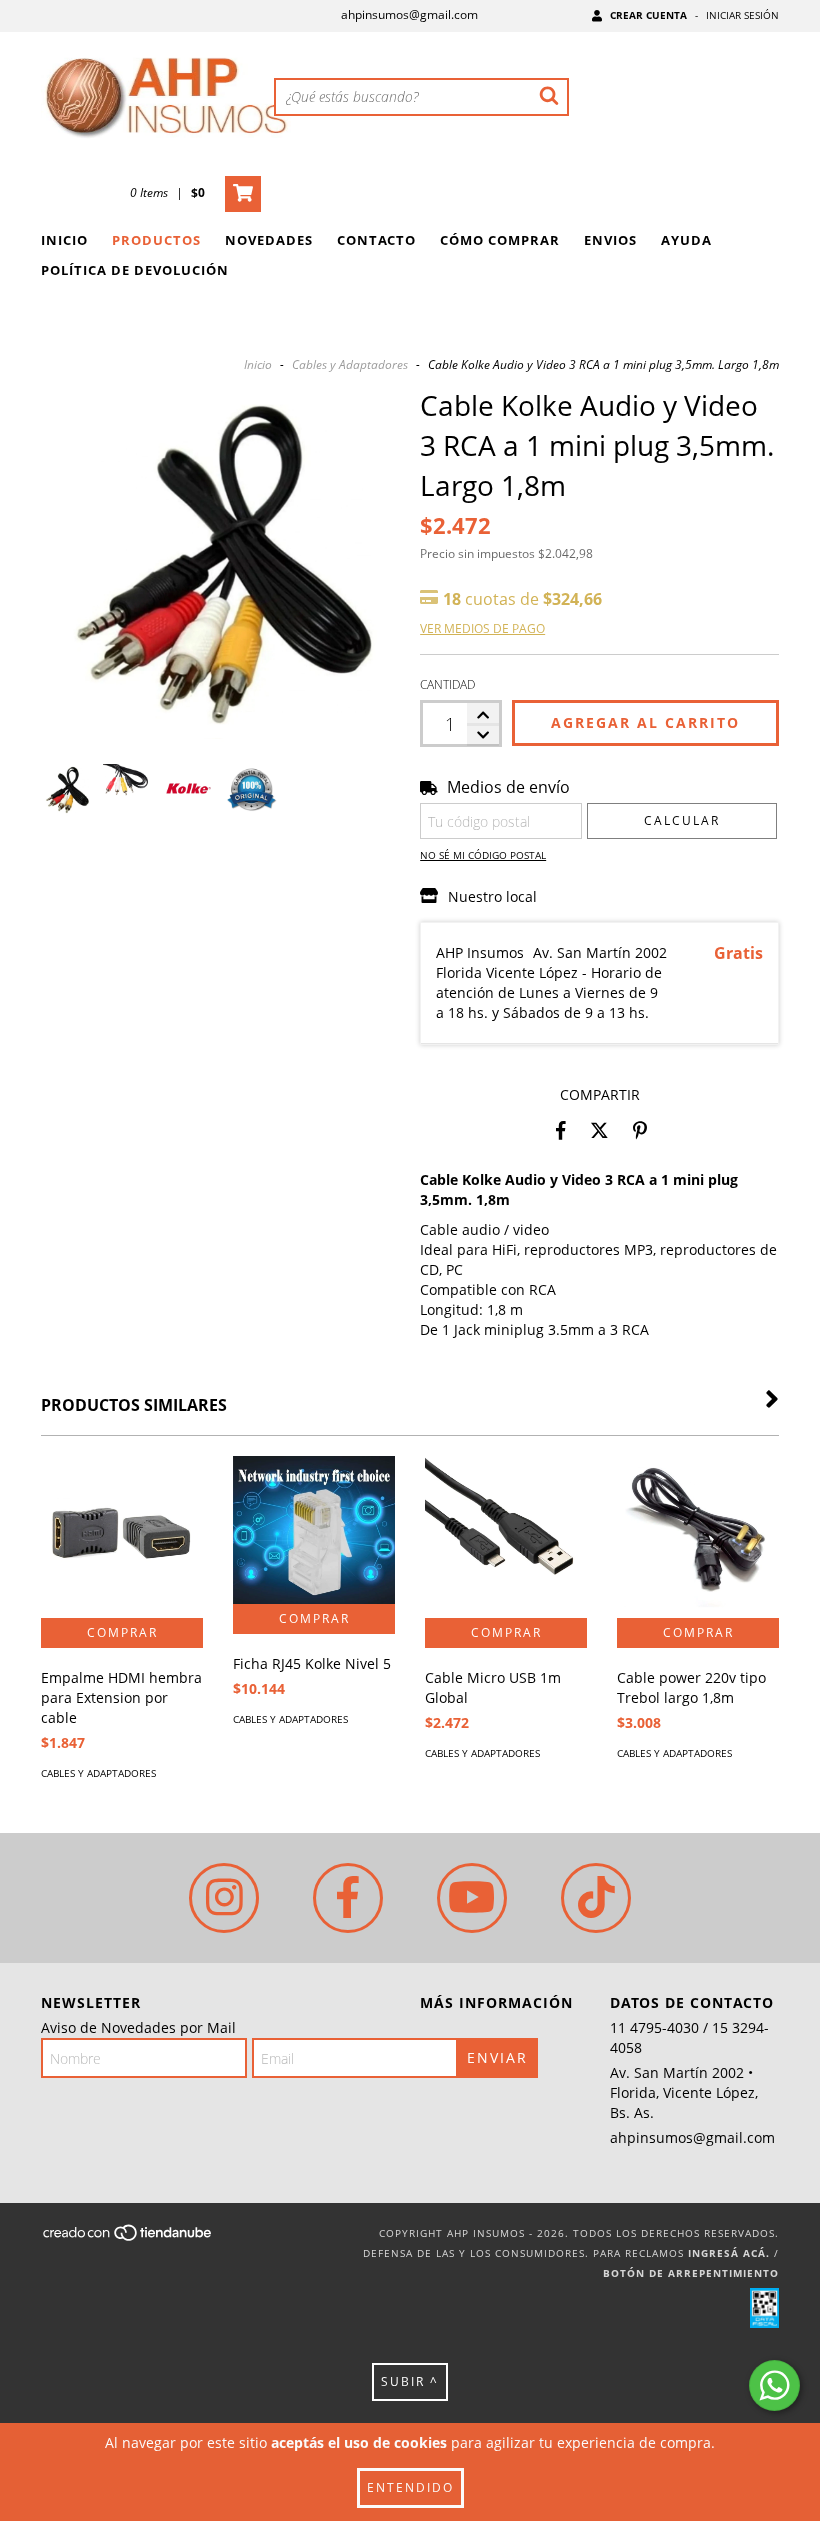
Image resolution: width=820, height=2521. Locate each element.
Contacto (376, 240)
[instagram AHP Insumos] (224, 1898)
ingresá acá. (729, 2253)
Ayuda (686, 240)
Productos (156, 240)
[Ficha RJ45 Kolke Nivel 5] (314, 1529)
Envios (610, 240)
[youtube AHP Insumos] (472, 1898)
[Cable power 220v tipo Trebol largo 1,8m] (698, 1537)
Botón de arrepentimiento (691, 2273)
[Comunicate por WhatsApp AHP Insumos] (774, 2385)
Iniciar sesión (742, 15)
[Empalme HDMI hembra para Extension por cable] (122, 1537)
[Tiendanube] (128, 2239)
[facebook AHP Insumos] (348, 1898)
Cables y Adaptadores (350, 364)
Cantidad (447, 684)
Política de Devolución (135, 270)
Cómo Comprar (500, 240)
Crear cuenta (648, 15)
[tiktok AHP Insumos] (596, 1898)
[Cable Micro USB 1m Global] (506, 1537)
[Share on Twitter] (599, 1130)
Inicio (64, 240)
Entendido (410, 2487)
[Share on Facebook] (561, 1130)
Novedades (269, 240)
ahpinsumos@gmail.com (409, 14)
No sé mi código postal (483, 855)
